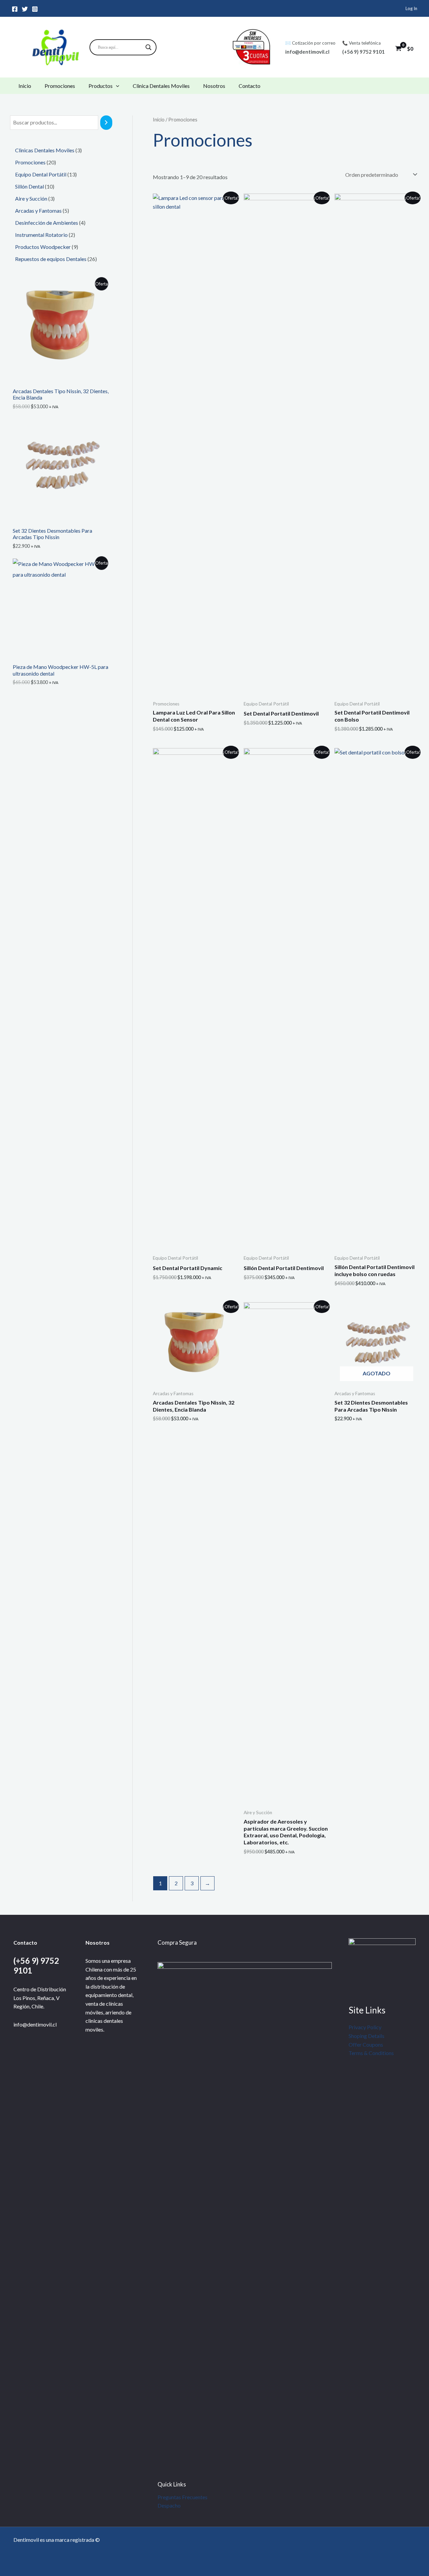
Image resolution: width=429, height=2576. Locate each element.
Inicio (25, 86)
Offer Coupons (366, 2044)
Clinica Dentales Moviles (161, 86)
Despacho (169, 2505)
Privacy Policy (365, 2027)
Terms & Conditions (371, 2053)
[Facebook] (15, 9)
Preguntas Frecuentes (182, 2497)
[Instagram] (35, 9)
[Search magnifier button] (148, 47)
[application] (116, 86)
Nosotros (214, 86)
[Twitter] (25, 9)
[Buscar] (106, 123)
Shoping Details (366, 2036)
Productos (101, 86)
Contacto (250, 86)
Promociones (60, 86)
